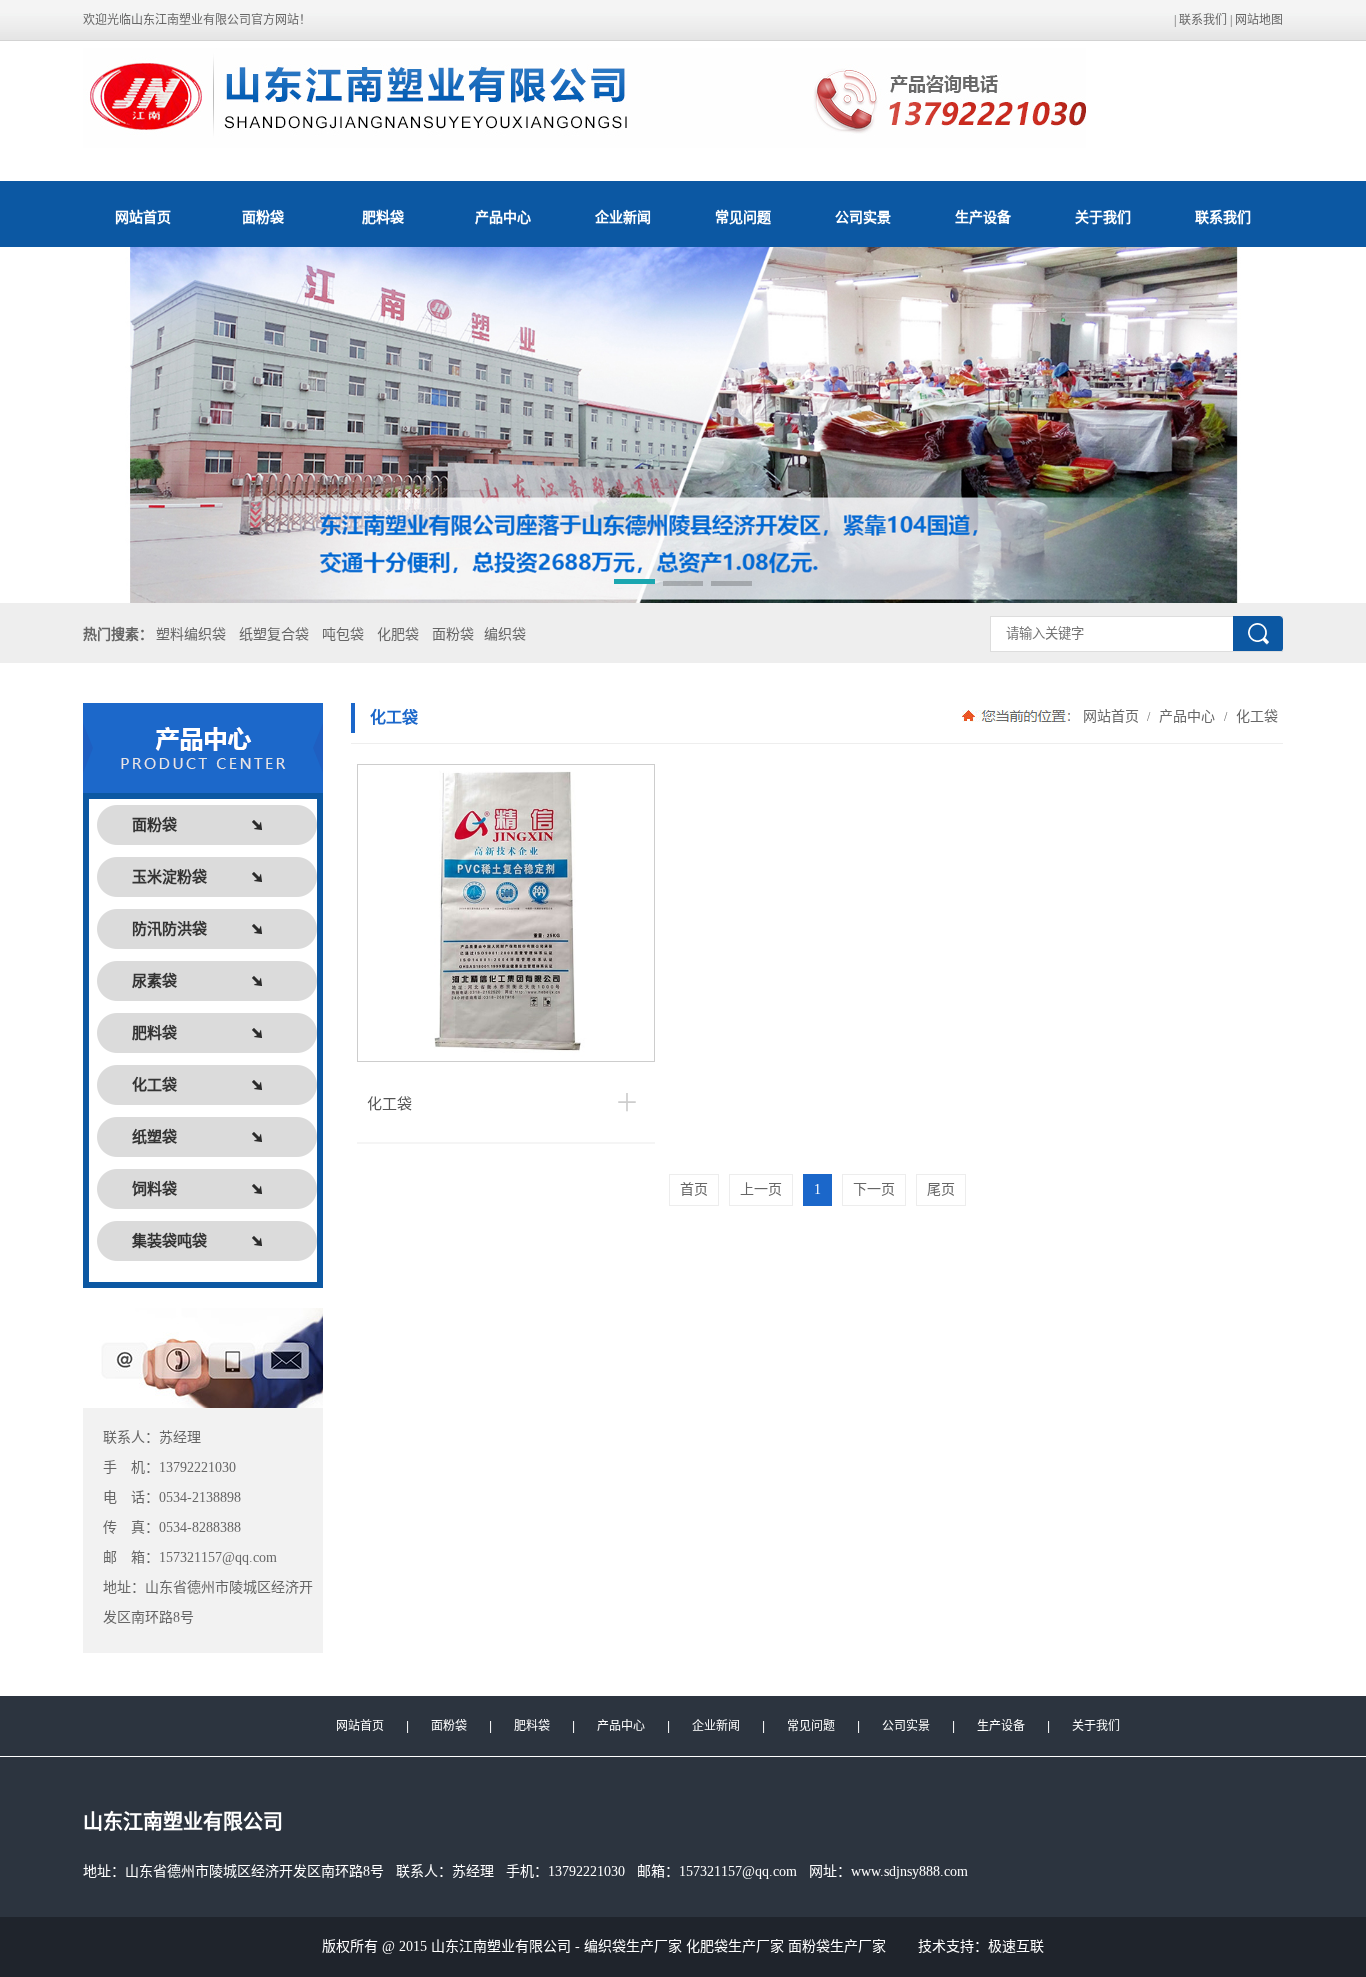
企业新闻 (623, 217)
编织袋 (505, 634)
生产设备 (983, 217)
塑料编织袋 (191, 634)
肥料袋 (383, 217)
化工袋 (1255, 716)
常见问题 (743, 217)
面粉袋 (263, 217)
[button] (634, 585)
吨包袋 (343, 634)
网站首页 (143, 217)
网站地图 (1259, 20)
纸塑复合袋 (274, 634)
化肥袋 (398, 634)
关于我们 (1103, 217)
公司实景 (863, 217)
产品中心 (503, 217)
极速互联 (1016, 1946)
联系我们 (1203, 20)
